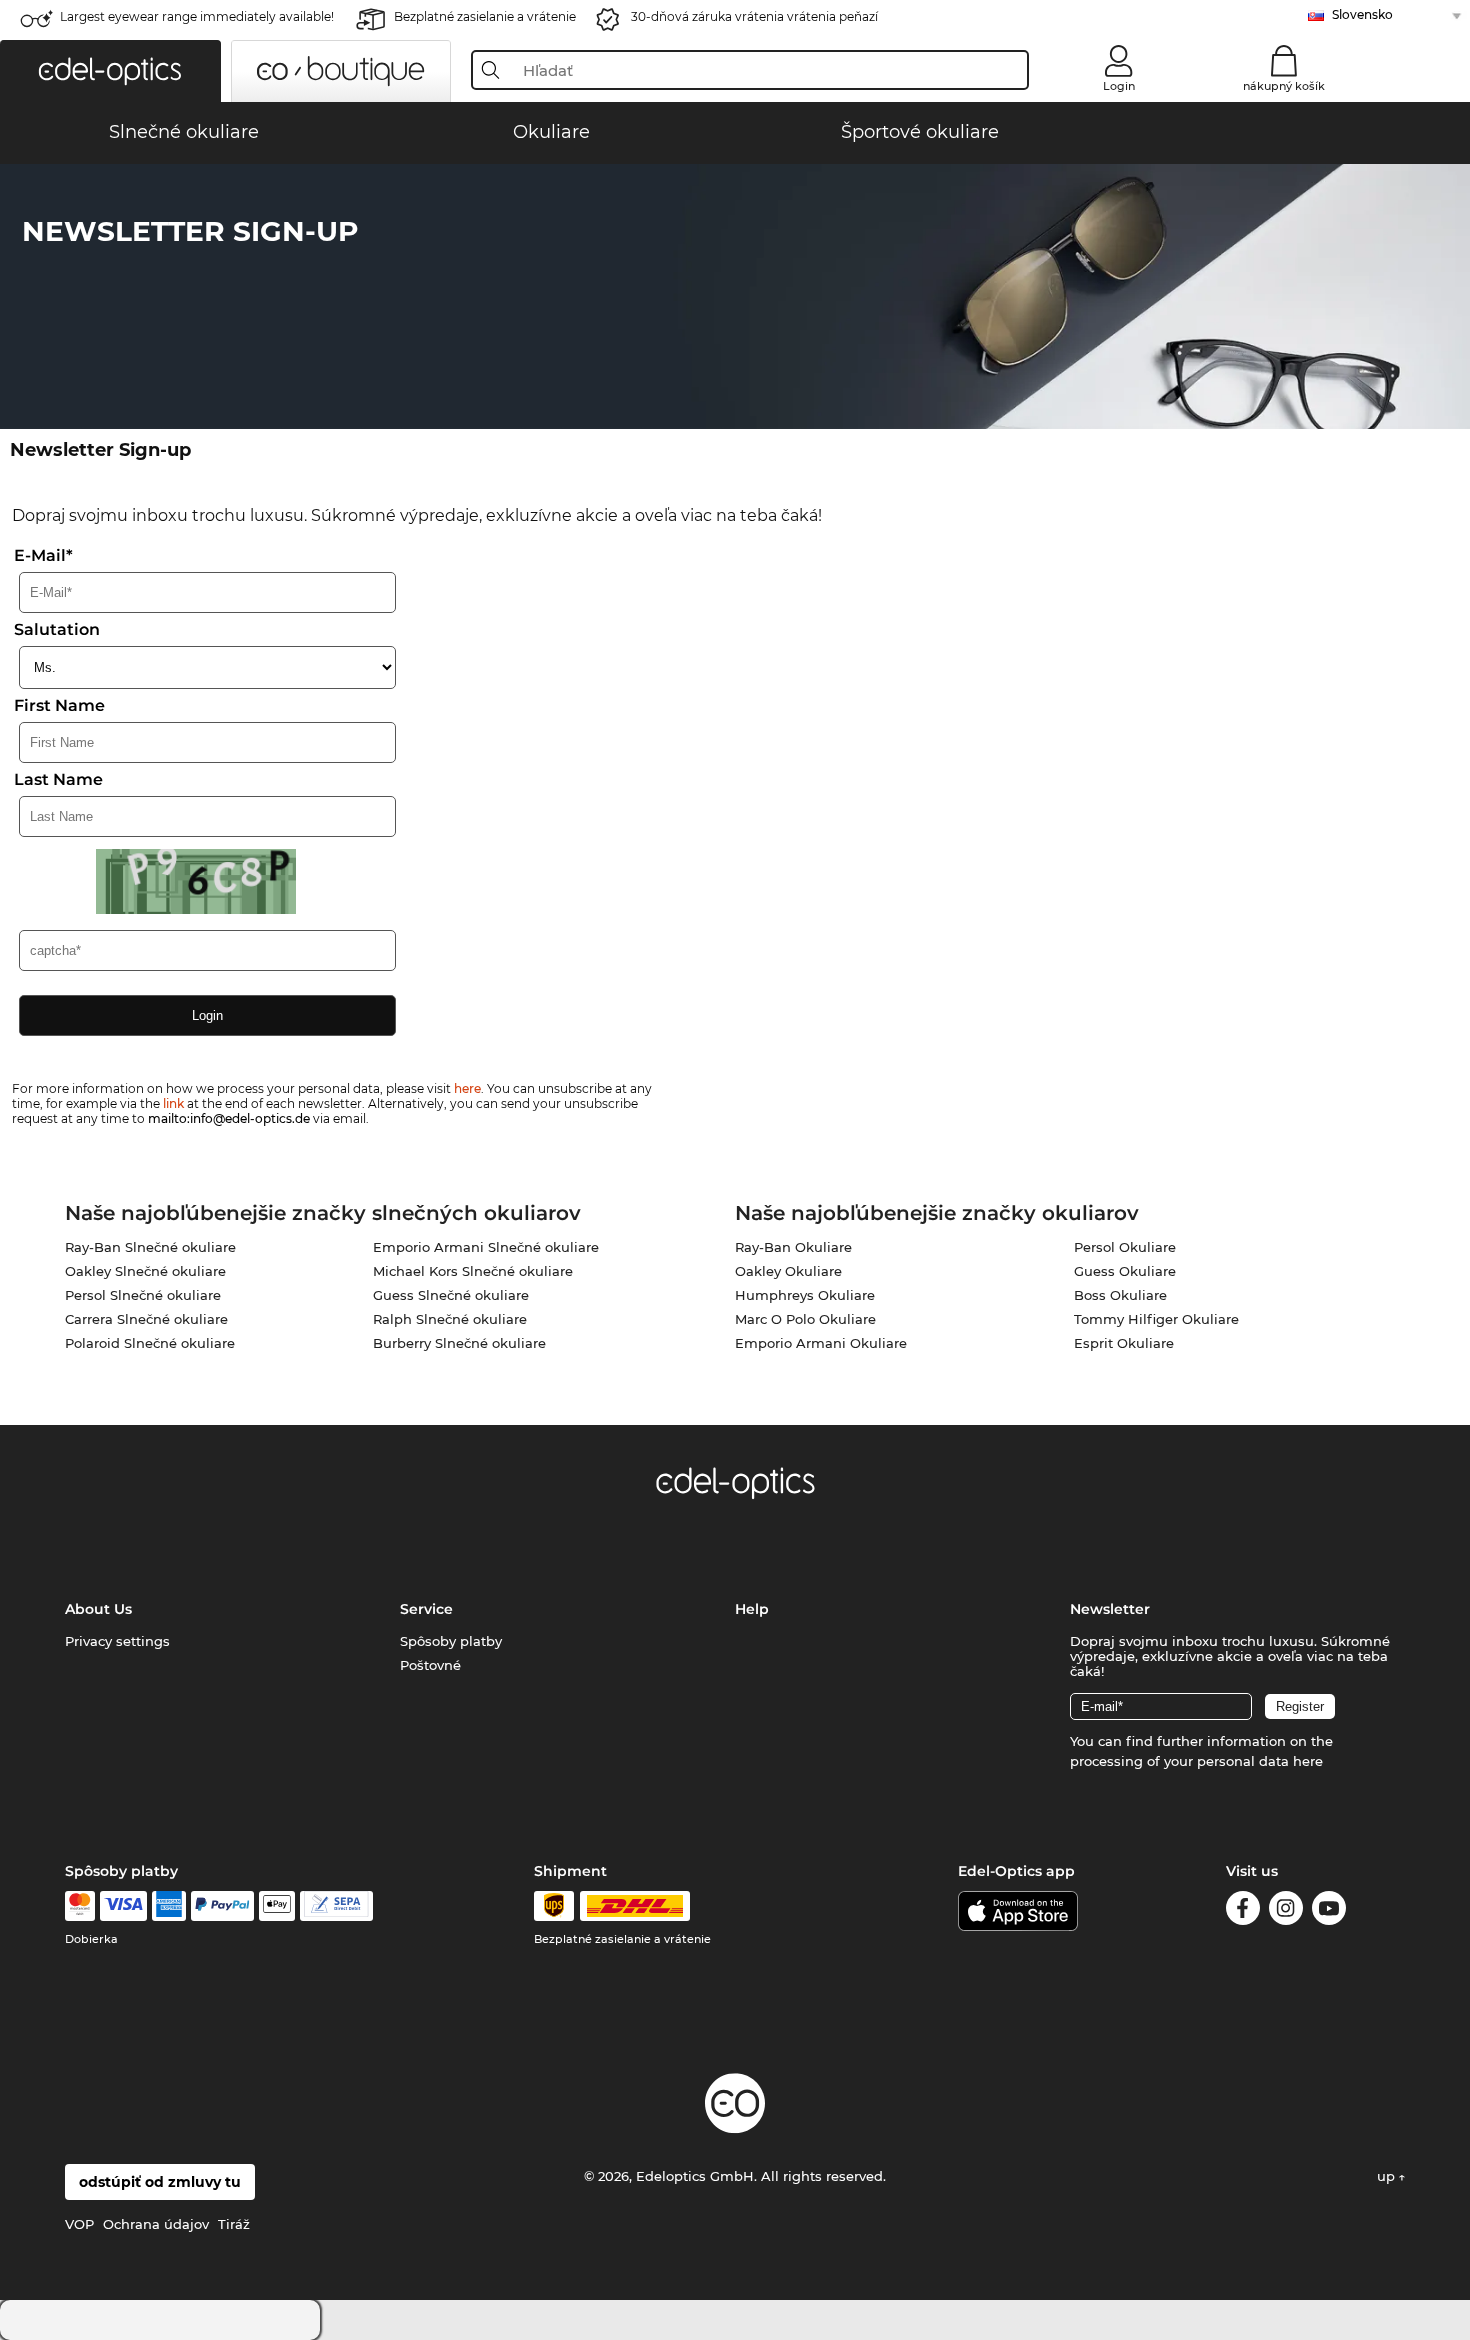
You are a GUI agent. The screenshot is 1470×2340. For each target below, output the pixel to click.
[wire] (336, 1906)
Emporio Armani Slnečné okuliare (486, 1247)
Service (426, 1609)
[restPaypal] (222, 1906)
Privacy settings (117, 1641)
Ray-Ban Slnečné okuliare (150, 1247)
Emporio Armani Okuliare (821, 1343)
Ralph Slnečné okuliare (450, 1319)
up (1388, 2176)
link (173, 1103)
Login (1119, 86)
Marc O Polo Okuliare (805, 1319)
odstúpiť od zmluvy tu (160, 2182)
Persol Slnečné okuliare (143, 1295)
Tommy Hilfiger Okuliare (1156, 1319)
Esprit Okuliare (1124, 1343)
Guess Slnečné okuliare (451, 1295)
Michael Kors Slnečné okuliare (473, 1271)
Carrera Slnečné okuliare (146, 1319)
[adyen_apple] (277, 1906)
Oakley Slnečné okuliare (145, 1271)
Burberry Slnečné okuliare (459, 1343)
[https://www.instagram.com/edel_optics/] (1286, 1911)
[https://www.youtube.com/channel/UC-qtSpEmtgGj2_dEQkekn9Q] (1329, 1911)
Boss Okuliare (1120, 1295)
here (467, 1088)
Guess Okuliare (1125, 1271)
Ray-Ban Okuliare (793, 1247)
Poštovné (430, 1665)
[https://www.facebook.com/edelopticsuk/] (1243, 1911)
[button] (110, 71)
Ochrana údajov (156, 2224)
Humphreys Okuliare (805, 1295)
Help (752, 1609)
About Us (98, 1609)
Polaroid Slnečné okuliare (150, 1343)
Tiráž (234, 2224)
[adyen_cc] (80, 1906)
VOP (79, 2224)
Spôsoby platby (451, 1641)
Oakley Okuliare (788, 1271)
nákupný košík (1284, 86)
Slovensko (1362, 14)
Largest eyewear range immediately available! (197, 16)
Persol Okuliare (1125, 1247)
